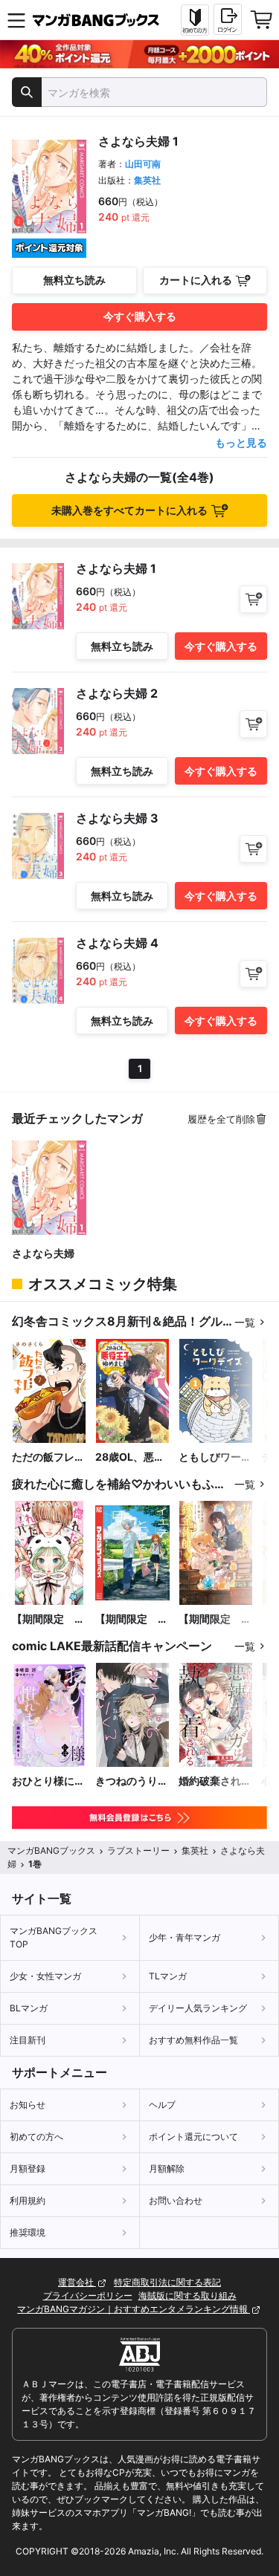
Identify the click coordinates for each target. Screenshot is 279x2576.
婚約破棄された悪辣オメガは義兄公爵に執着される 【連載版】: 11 (215, 1781)
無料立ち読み (74, 280)
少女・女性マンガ (45, 1976)
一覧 (245, 1322)
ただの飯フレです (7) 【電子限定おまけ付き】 (48, 1457)
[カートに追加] (253, 599)
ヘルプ (162, 2105)
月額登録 (28, 2168)
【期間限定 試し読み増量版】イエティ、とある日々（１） (132, 1619)
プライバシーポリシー (88, 2296)
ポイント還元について (193, 2137)
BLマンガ (29, 2008)
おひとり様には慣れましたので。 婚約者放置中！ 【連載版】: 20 (48, 1781)
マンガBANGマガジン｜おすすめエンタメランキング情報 (134, 2309)
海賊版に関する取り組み (187, 2296)
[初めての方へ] (195, 20)
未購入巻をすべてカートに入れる (129, 510)
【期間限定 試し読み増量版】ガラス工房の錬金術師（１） (215, 1619)
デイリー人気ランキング (198, 2008)
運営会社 (77, 2282)
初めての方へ (36, 2137)
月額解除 (167, 2168)
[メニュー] (16, 20)
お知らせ (28, 2105)
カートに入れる (196, 280)
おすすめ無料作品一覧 (193, 2040)
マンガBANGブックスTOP (54, 1937)
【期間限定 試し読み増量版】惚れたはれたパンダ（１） (48, 1619)
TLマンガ (168, 1976)
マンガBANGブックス (51, 1850)
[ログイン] (228, 19)
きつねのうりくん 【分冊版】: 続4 (132, 1781)
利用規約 (28, 2200)
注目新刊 (28, 2040)
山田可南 (143, 164)
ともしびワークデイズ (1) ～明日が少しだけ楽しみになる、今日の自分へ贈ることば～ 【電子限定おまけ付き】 (215, 1457)
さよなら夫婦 (43, 1253)
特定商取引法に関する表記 (167, 2282)
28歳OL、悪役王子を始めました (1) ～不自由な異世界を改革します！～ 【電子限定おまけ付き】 (132, 1457)
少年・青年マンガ (185, 1937)
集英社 (147, 180)
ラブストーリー (138, 1850)
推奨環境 (28, 2232)
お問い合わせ (176, 2200)
